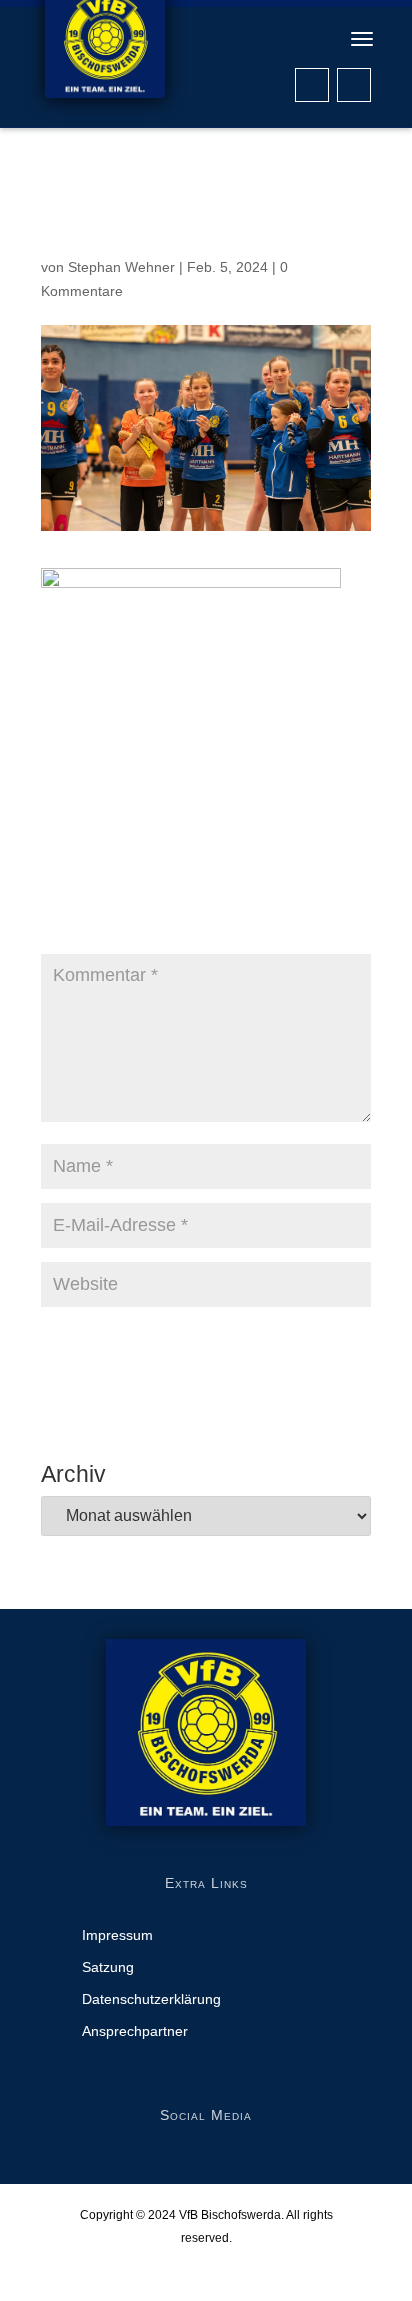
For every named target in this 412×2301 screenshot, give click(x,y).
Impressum (117, 1935)
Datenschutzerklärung (151, 1999)
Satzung (108, 1967)
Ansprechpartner (135, 2031)
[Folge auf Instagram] (354, 85)
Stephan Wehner (121, 267)
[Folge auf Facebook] (312, 85)
